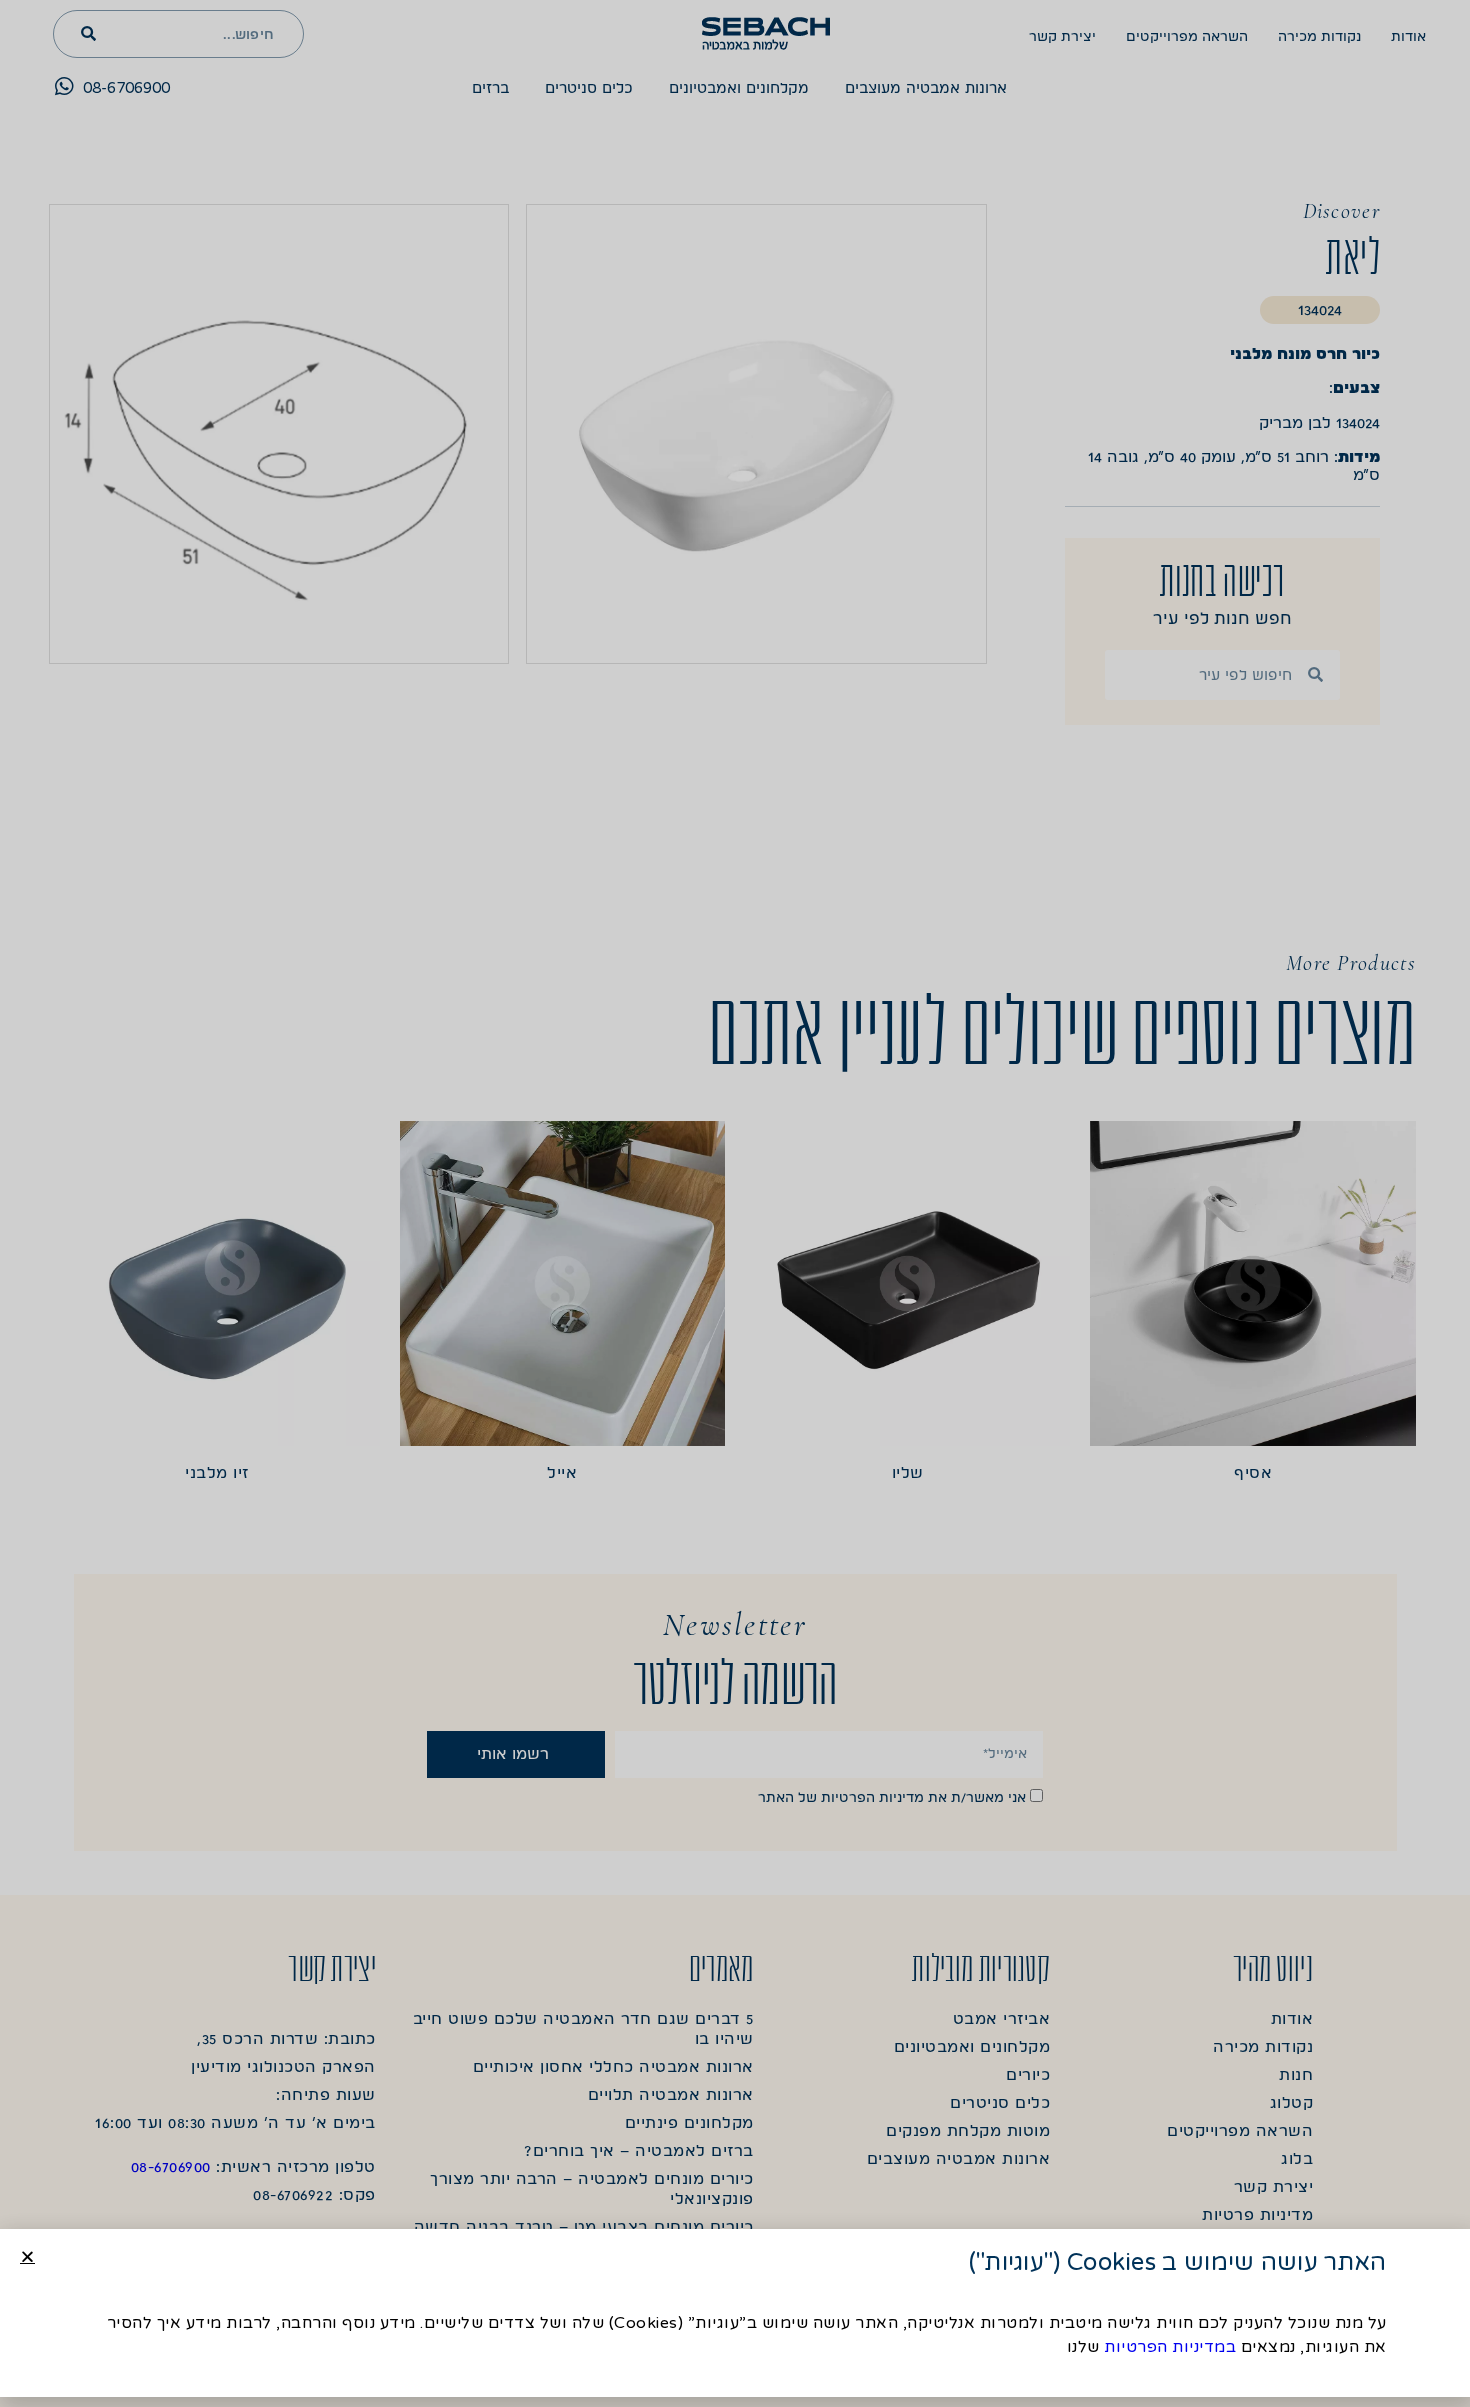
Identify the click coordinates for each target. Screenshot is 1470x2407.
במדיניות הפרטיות (1170, 2347)
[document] (735, 1203)
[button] (27, 2256)
